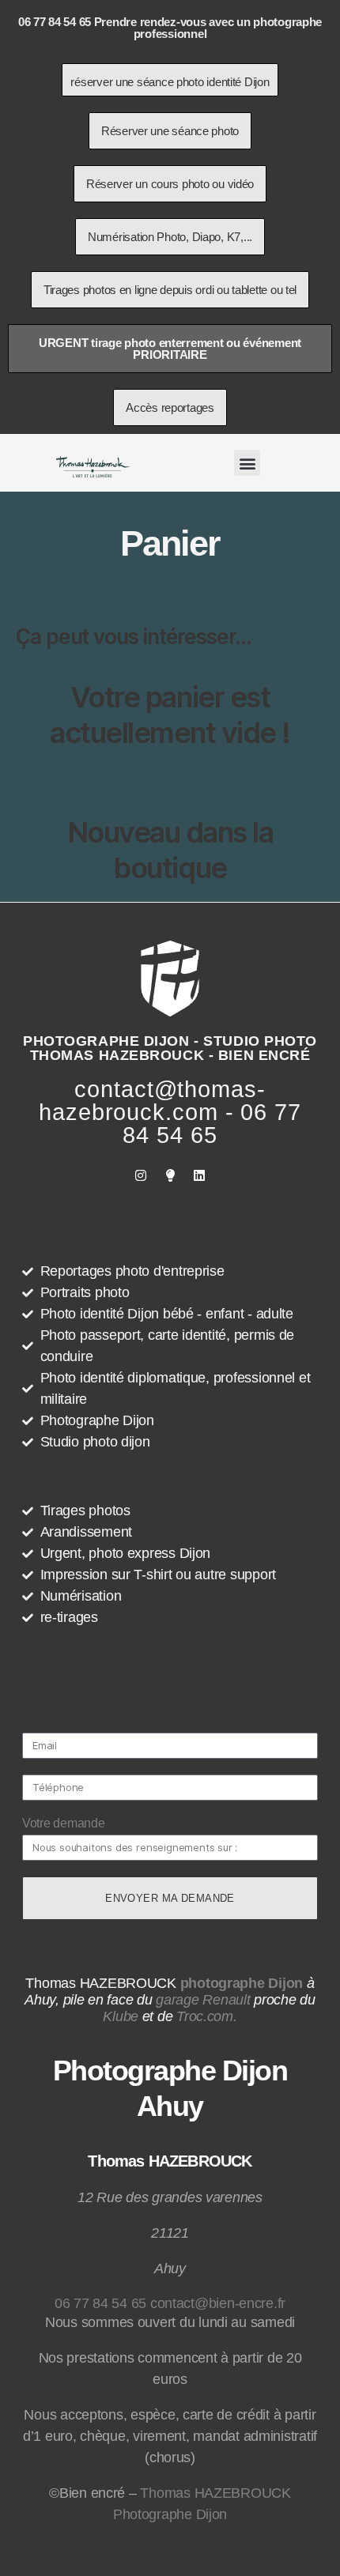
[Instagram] (141, 1175)
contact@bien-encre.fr (218, 2303)
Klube (121, 2016)
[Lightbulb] (170, 1175)
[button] (247, 463)
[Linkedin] (199, 1175)
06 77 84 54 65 (100, 2303)
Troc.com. (207, 2016)
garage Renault (203, 2000)
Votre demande (64, 1823)
